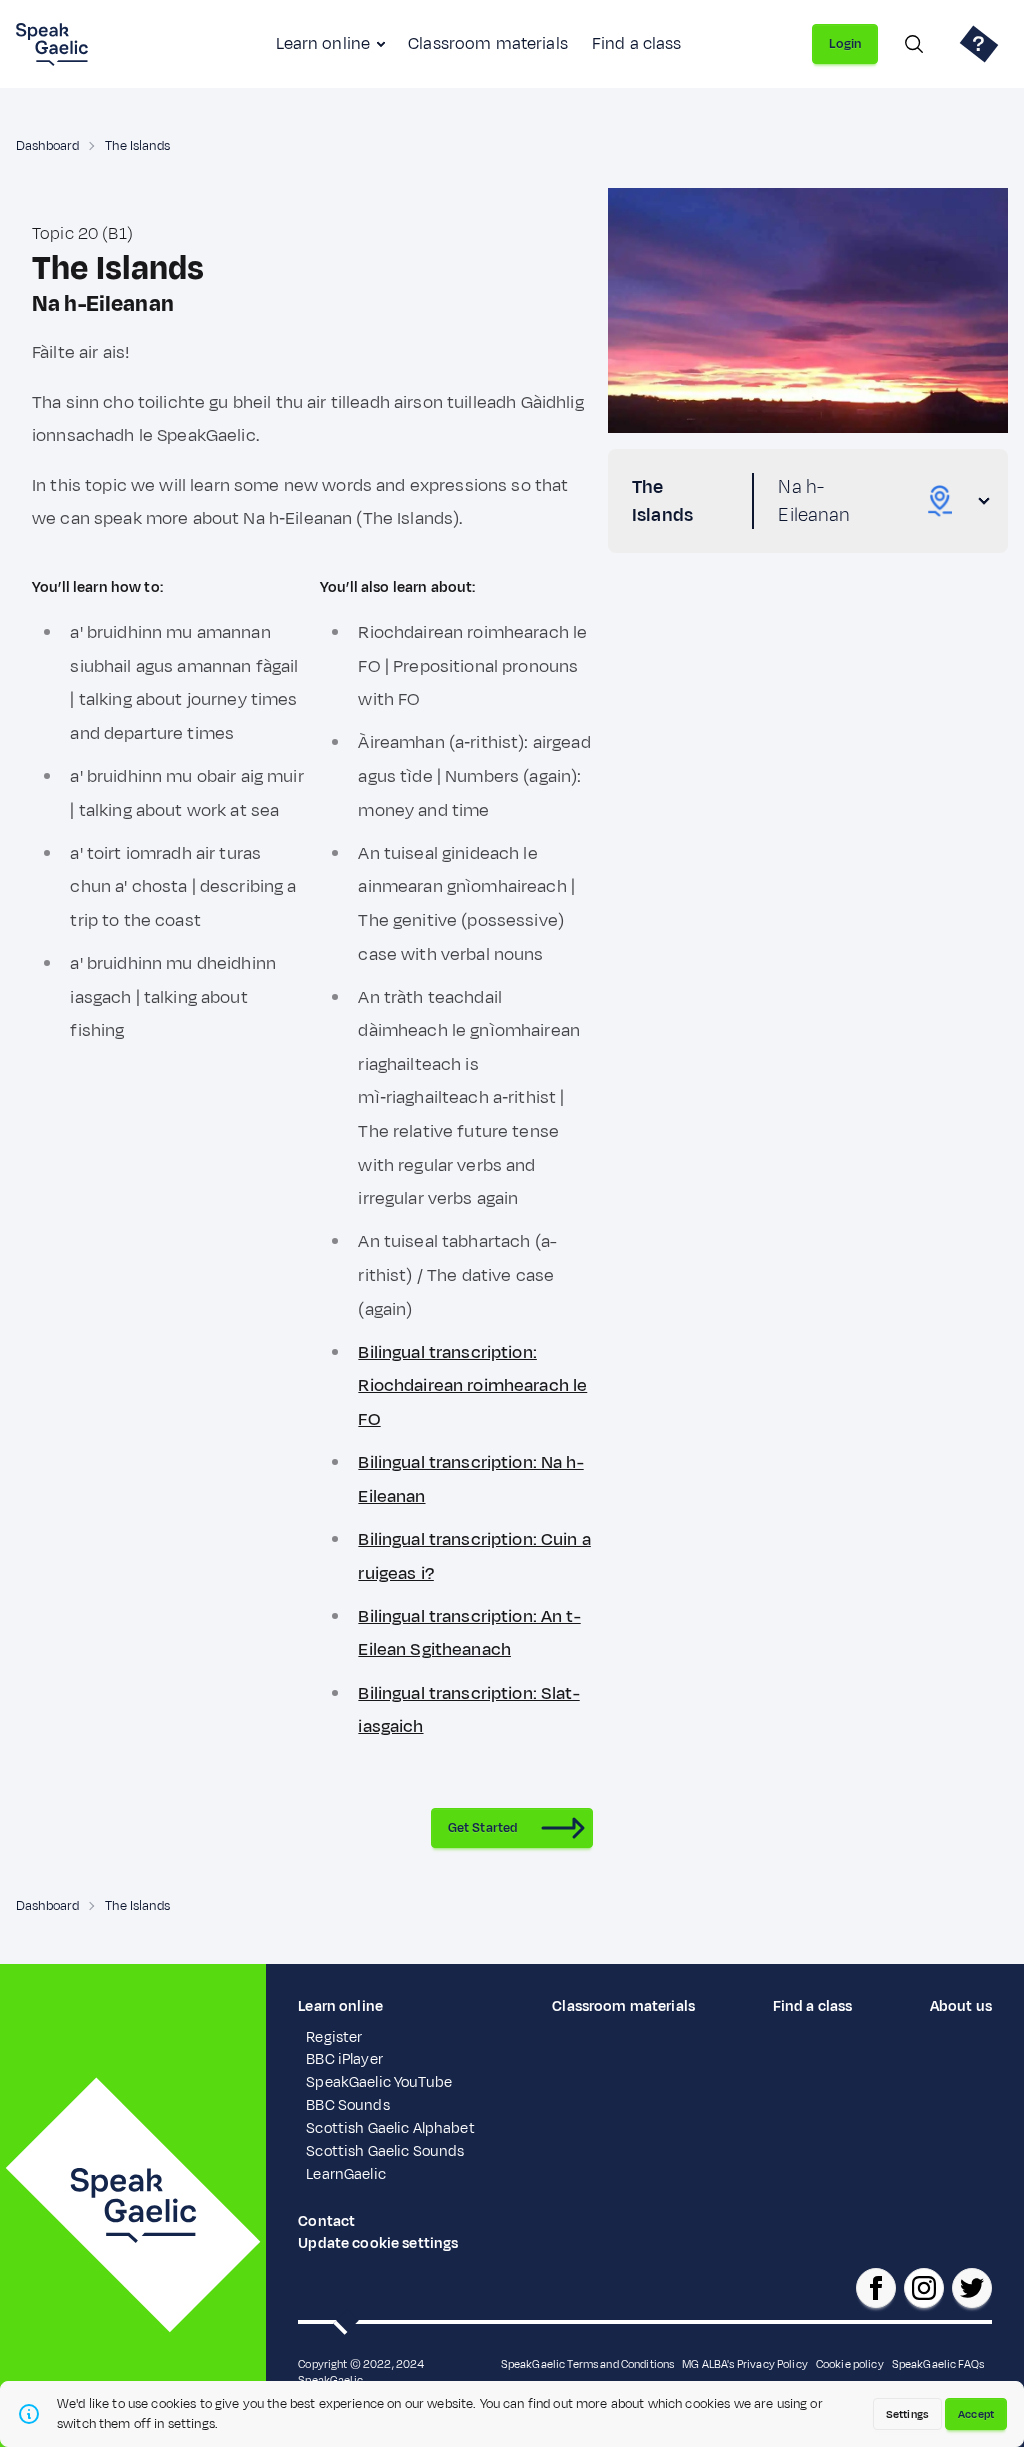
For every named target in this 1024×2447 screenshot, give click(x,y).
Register (334, 2037)
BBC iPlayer (344, 2059)
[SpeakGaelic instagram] (924, 2288)
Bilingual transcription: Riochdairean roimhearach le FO (472, 1386)
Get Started (483, 1828)
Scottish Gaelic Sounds (385, 2151)
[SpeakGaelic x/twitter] (972, 2288)
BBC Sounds (347, 2105)
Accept (976, 2414)
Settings (907, 2414)
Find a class (637, 44)
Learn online (323, 44)
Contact (326, 2221)
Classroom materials (488, 44)
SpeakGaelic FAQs (938, 2364)
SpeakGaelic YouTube (379, 2082)
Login (845, 44)
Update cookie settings (378, 2243)
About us (961, 2006)
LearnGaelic (346, 2174)
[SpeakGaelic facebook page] (876, 2288)
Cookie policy (850, 2364)
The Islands (137, 146)
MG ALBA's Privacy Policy (744, 2364)
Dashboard (47, 146)
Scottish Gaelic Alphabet (390, 2128)
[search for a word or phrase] (914, 44)
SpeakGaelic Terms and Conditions (588, 2364)
